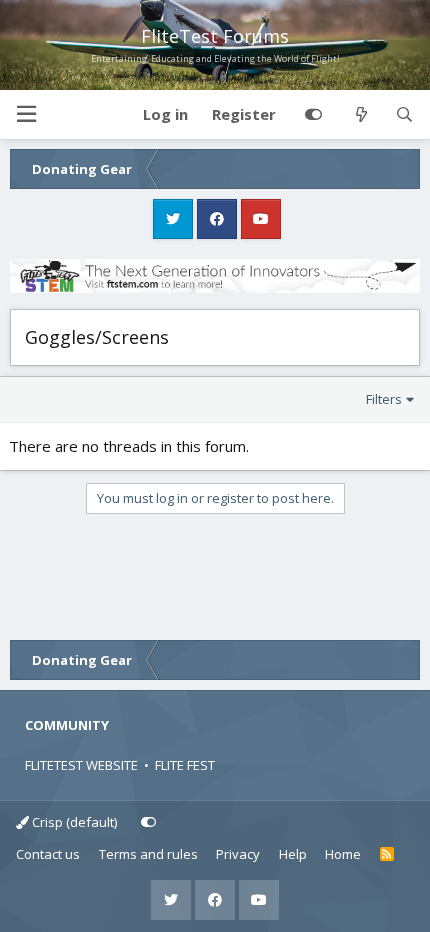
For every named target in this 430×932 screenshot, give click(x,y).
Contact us (48, 854)
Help (293, 854)
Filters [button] (384, 399)
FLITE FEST (185, 765)
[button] (26, 114)
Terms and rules (148, 854)
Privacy (238, 854)
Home (343, 854)
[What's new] (360, 115)
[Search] (404, 115)
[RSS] (387, 855)
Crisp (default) (73, 822)
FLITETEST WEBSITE (81, 765)
